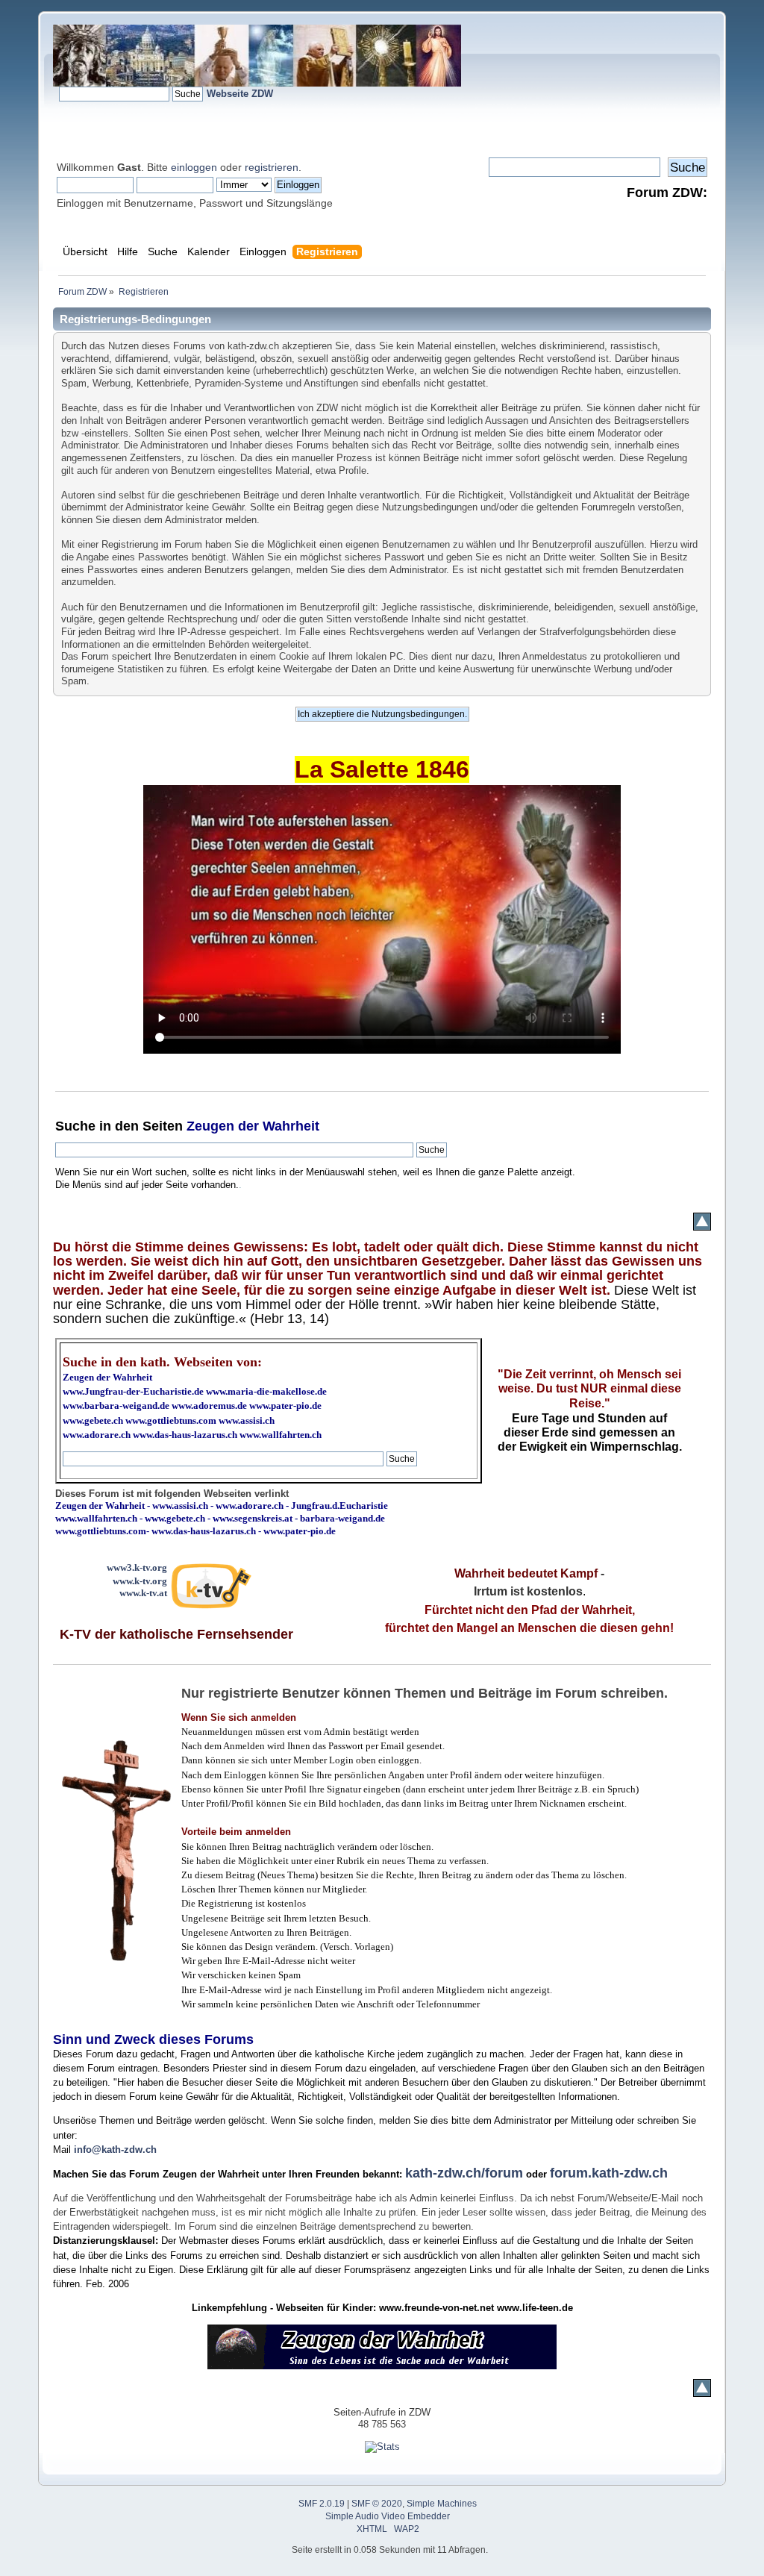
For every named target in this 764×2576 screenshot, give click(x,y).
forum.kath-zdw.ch (609, 2173)
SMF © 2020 (377, 2504)
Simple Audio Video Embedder (388, 2516)
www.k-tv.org (140, 1581)
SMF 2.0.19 (322, 2504)
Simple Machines (442, 2504)
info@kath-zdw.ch (115, 2150)
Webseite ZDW (240, 94)
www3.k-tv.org (137, 1567)
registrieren (272, 167)
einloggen (194, 167)
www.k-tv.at (143, 1593)
